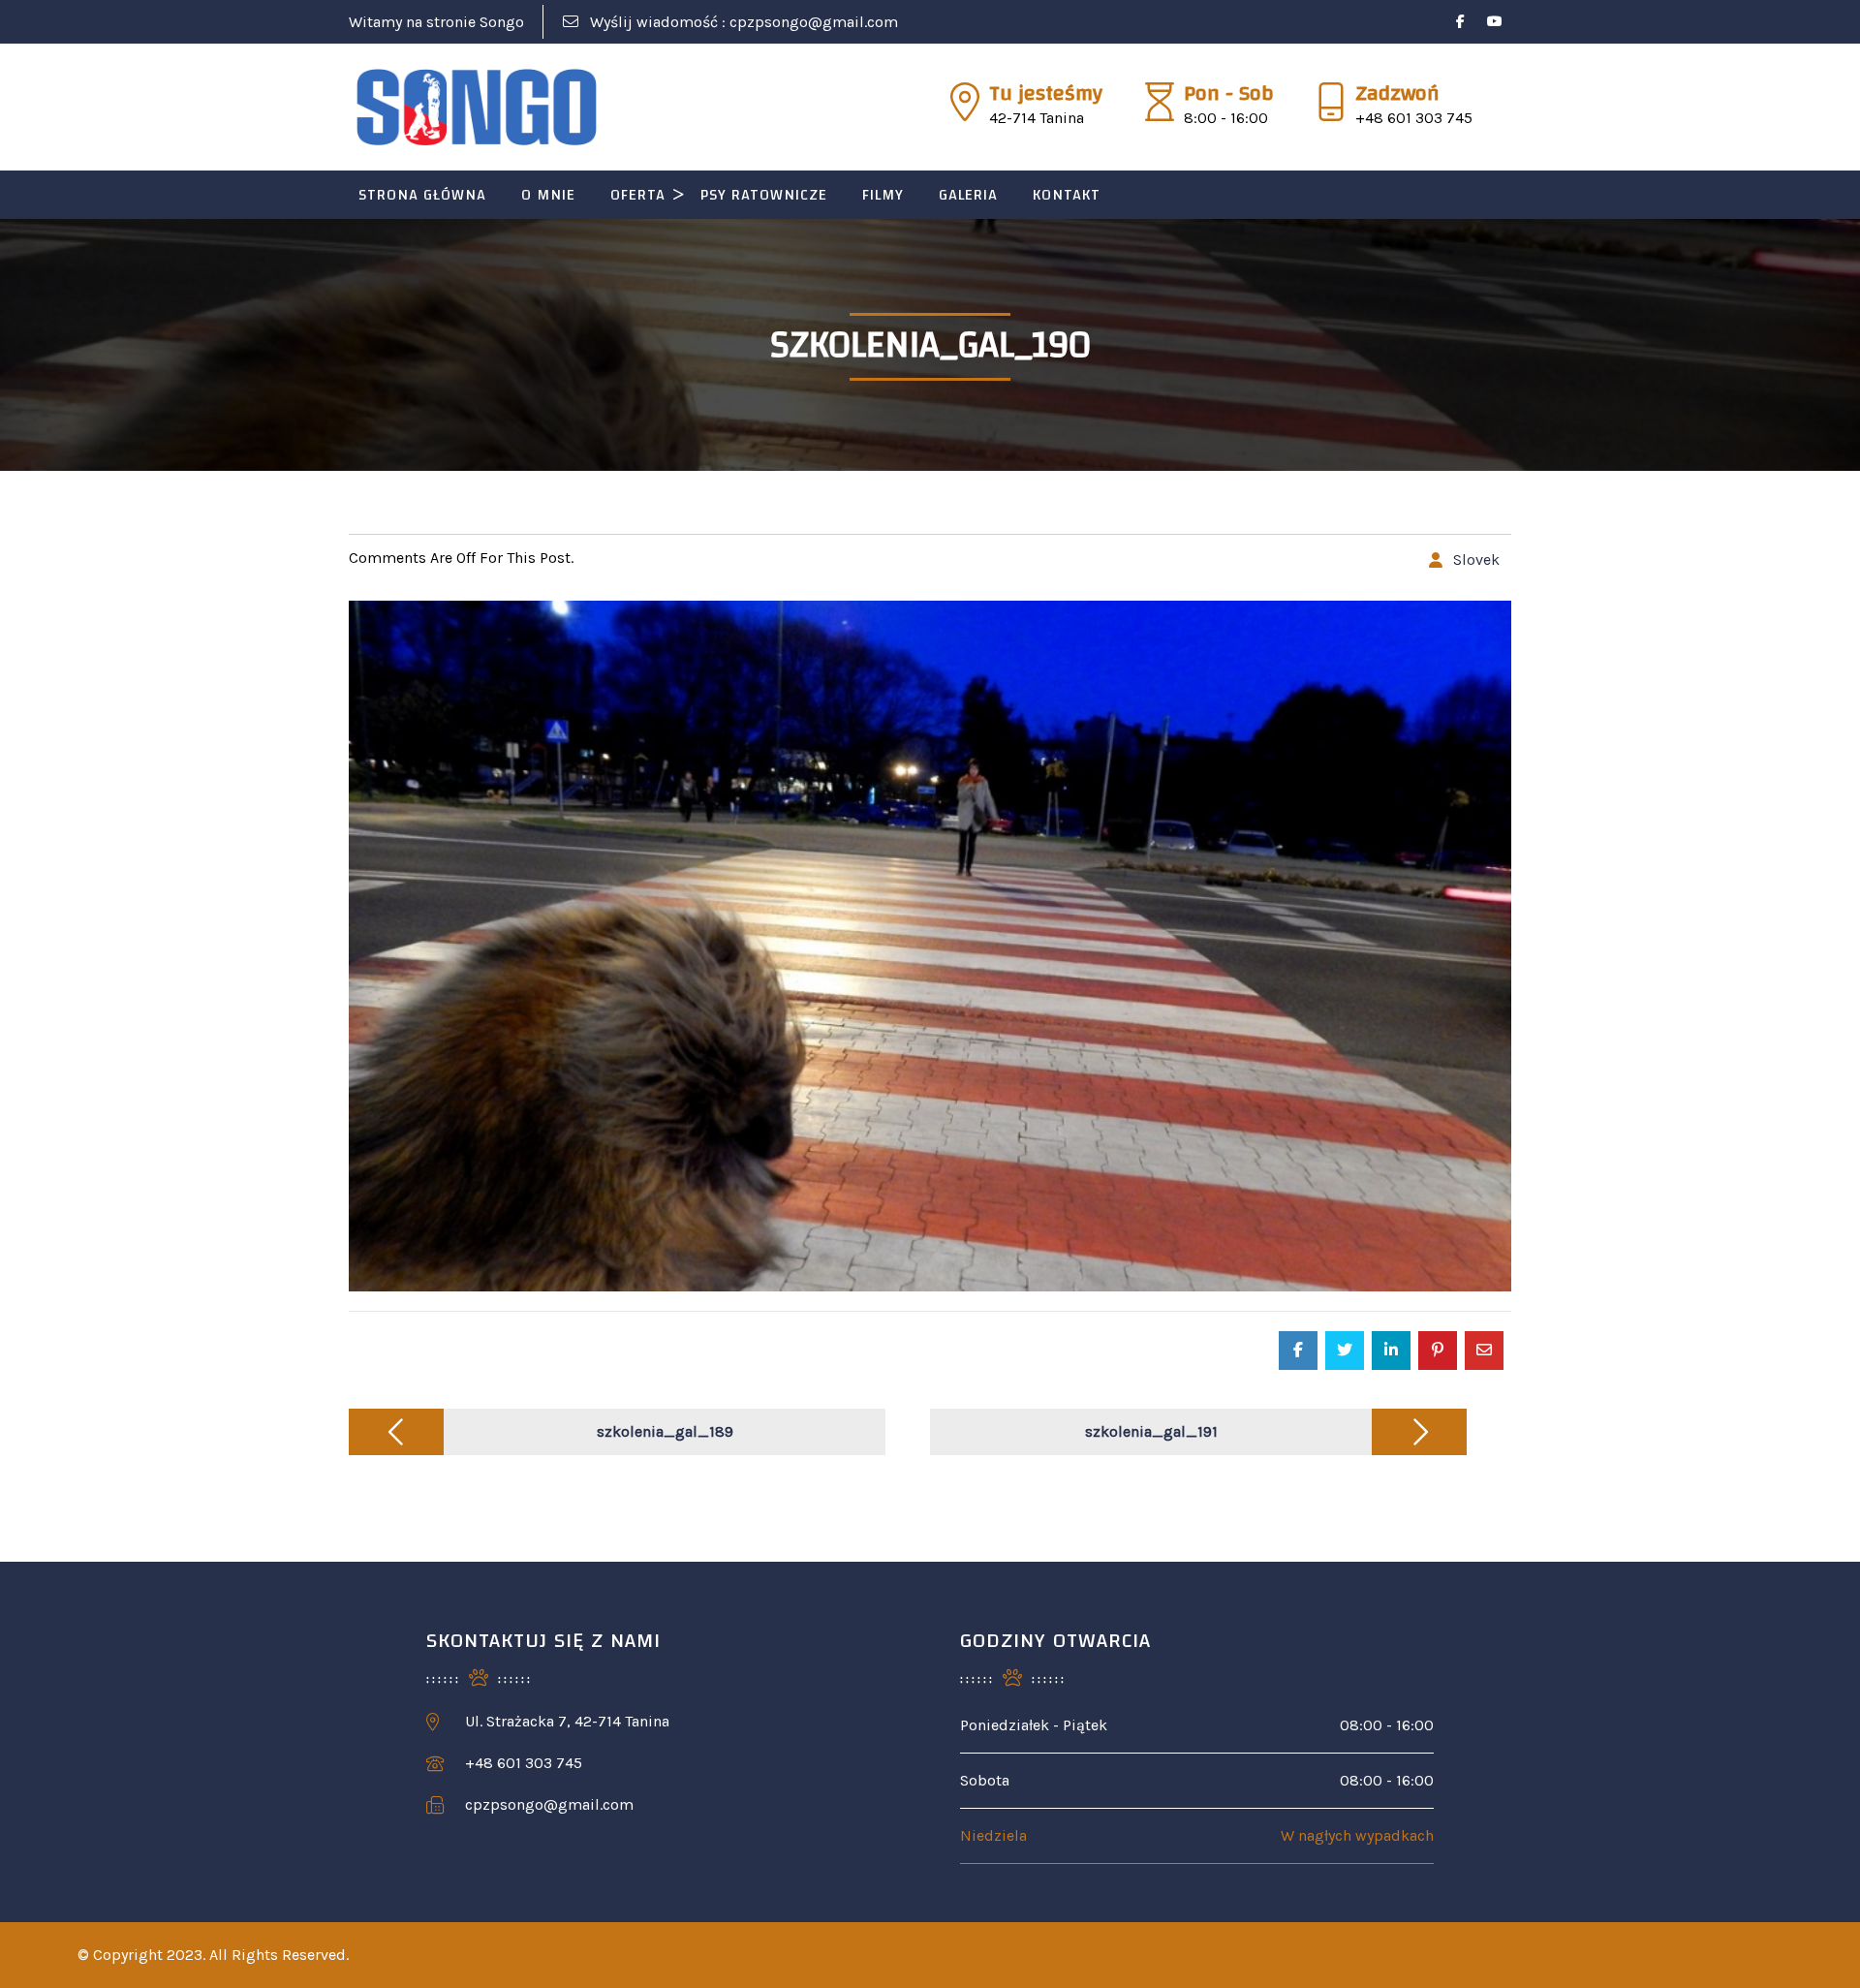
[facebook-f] (1460, 22)
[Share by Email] (1484, 1351)
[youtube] (1494, 22)
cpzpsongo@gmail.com (814, 22)
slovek (1476, 559)
